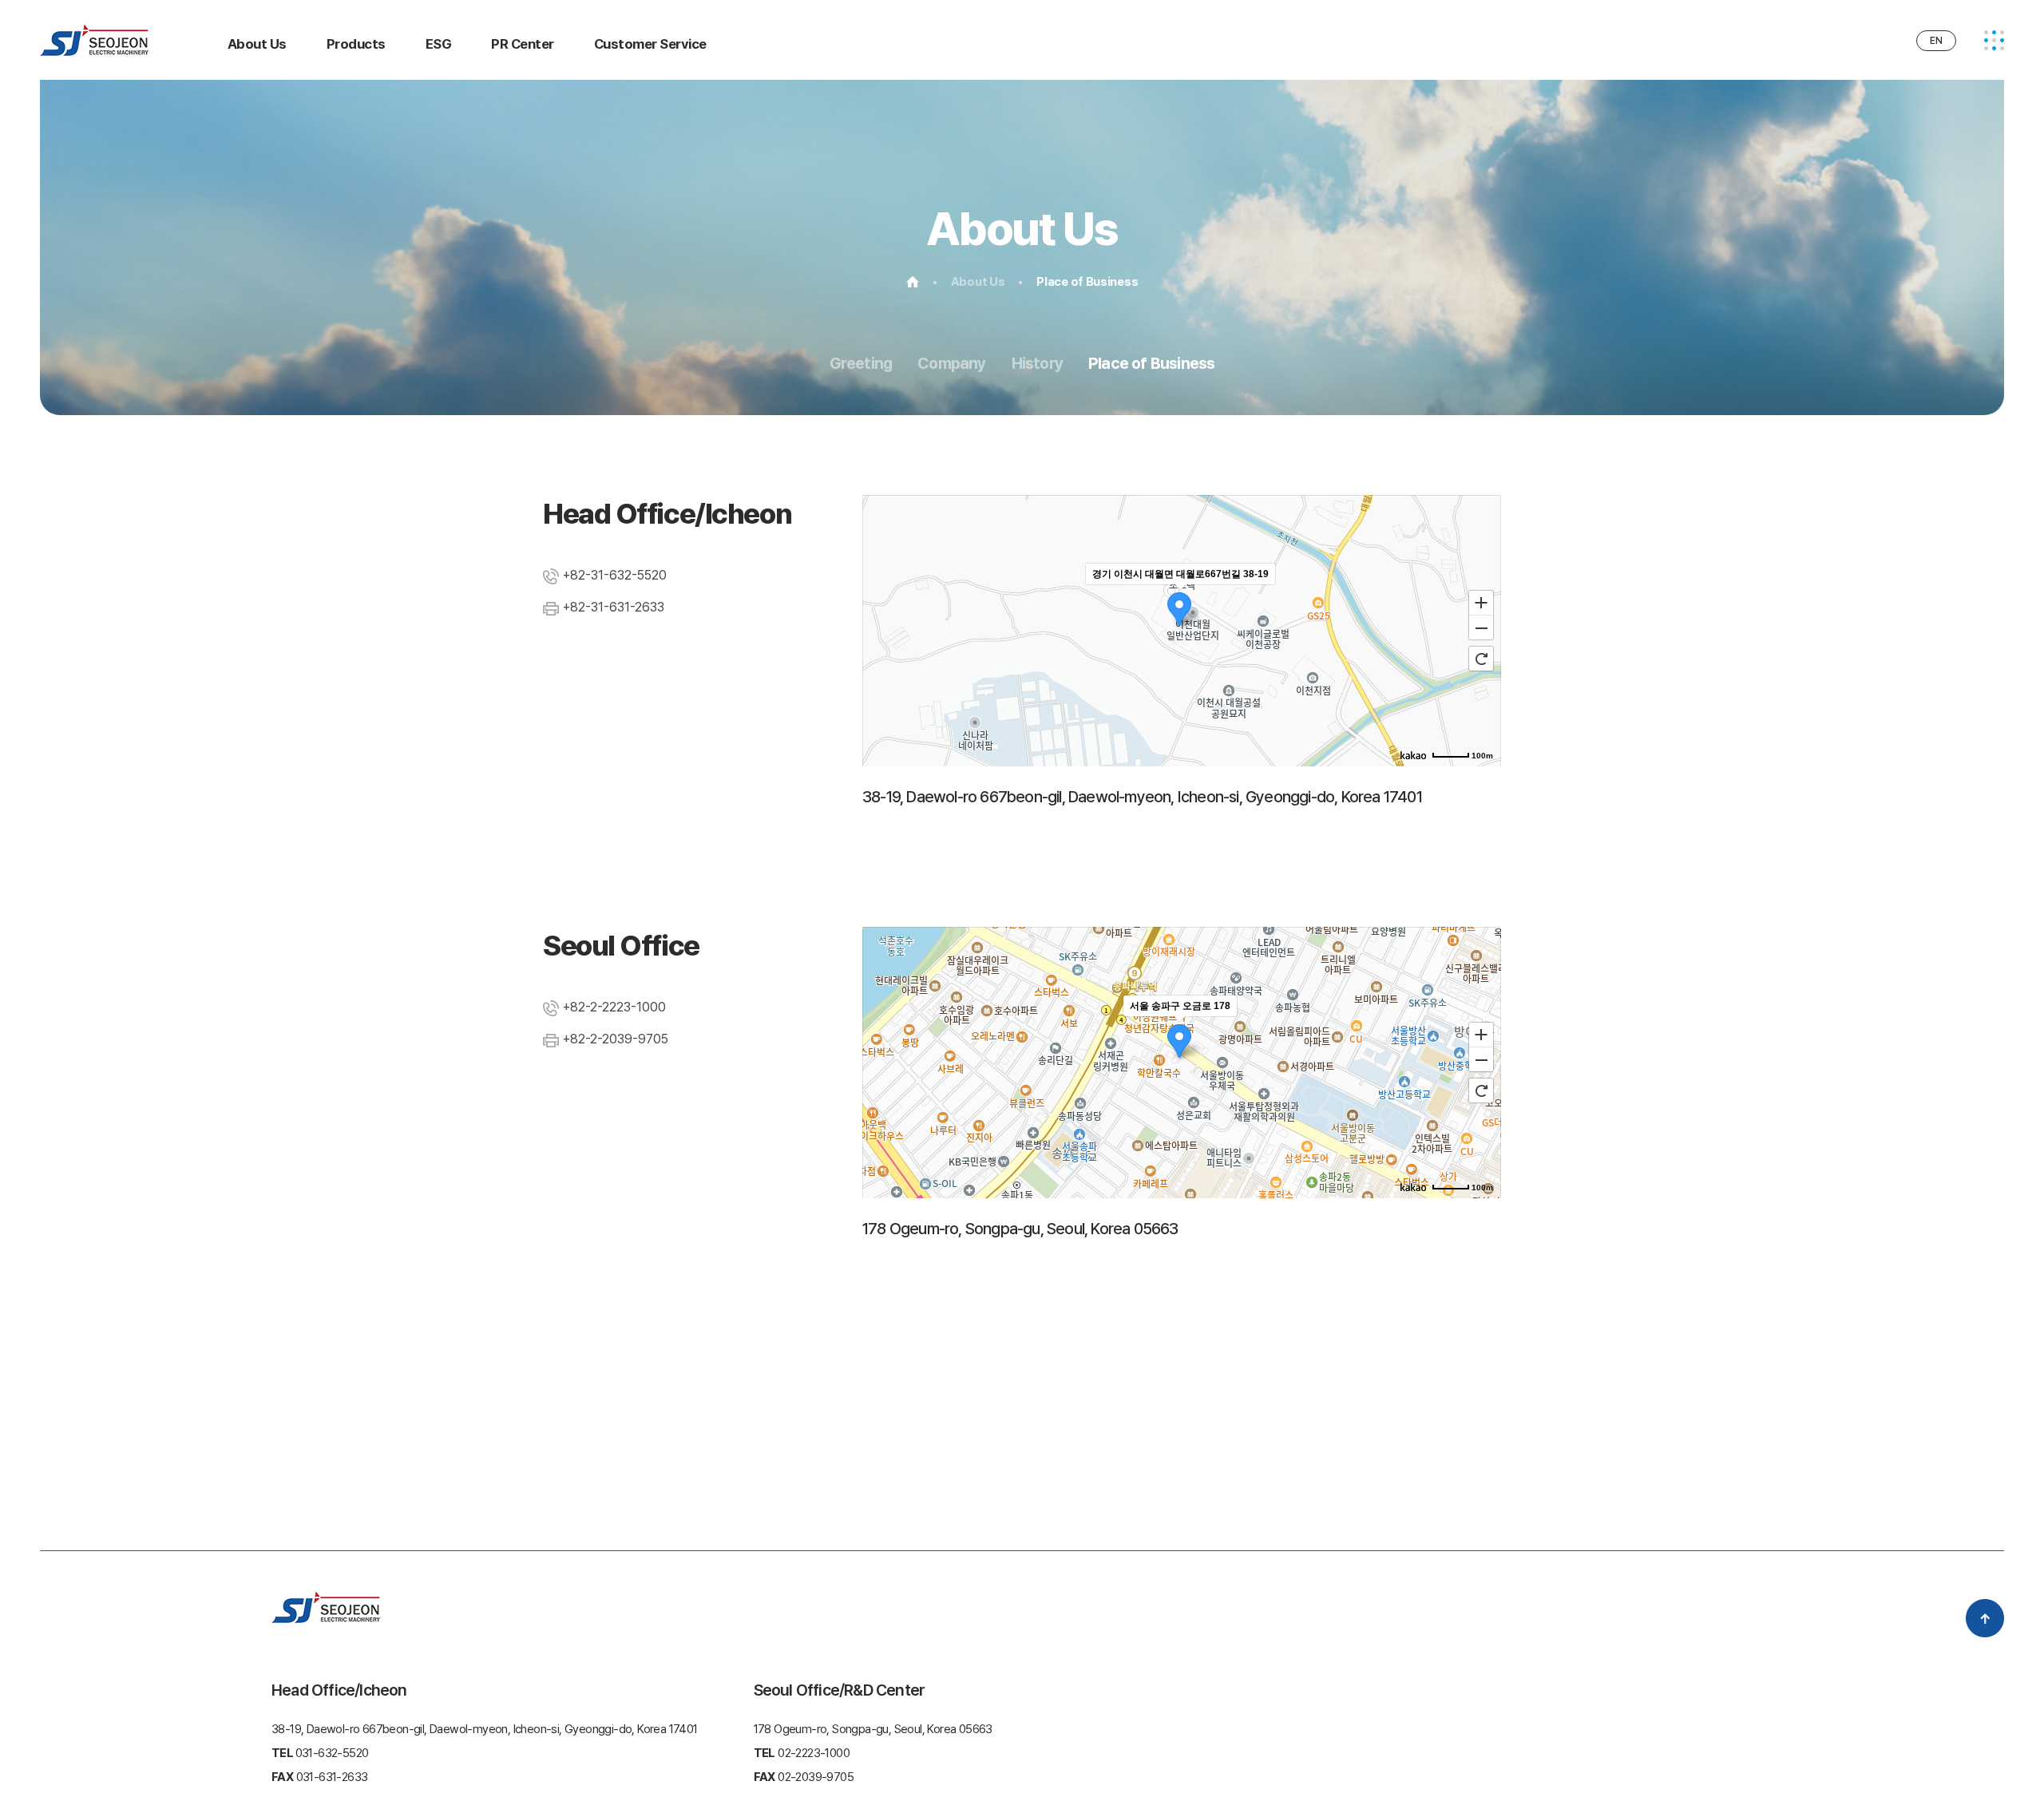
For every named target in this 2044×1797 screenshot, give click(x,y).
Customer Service (650, 44)
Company (951, 363)
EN (1936, 41)
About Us (257, 44)
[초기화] (1481, 659)
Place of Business (1151, 363)
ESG (438, 44)
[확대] (1481, 602)
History (1037, 363)
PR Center (522, 44)
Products (356, 44)
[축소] (1481, 628)
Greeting (861, 363)
